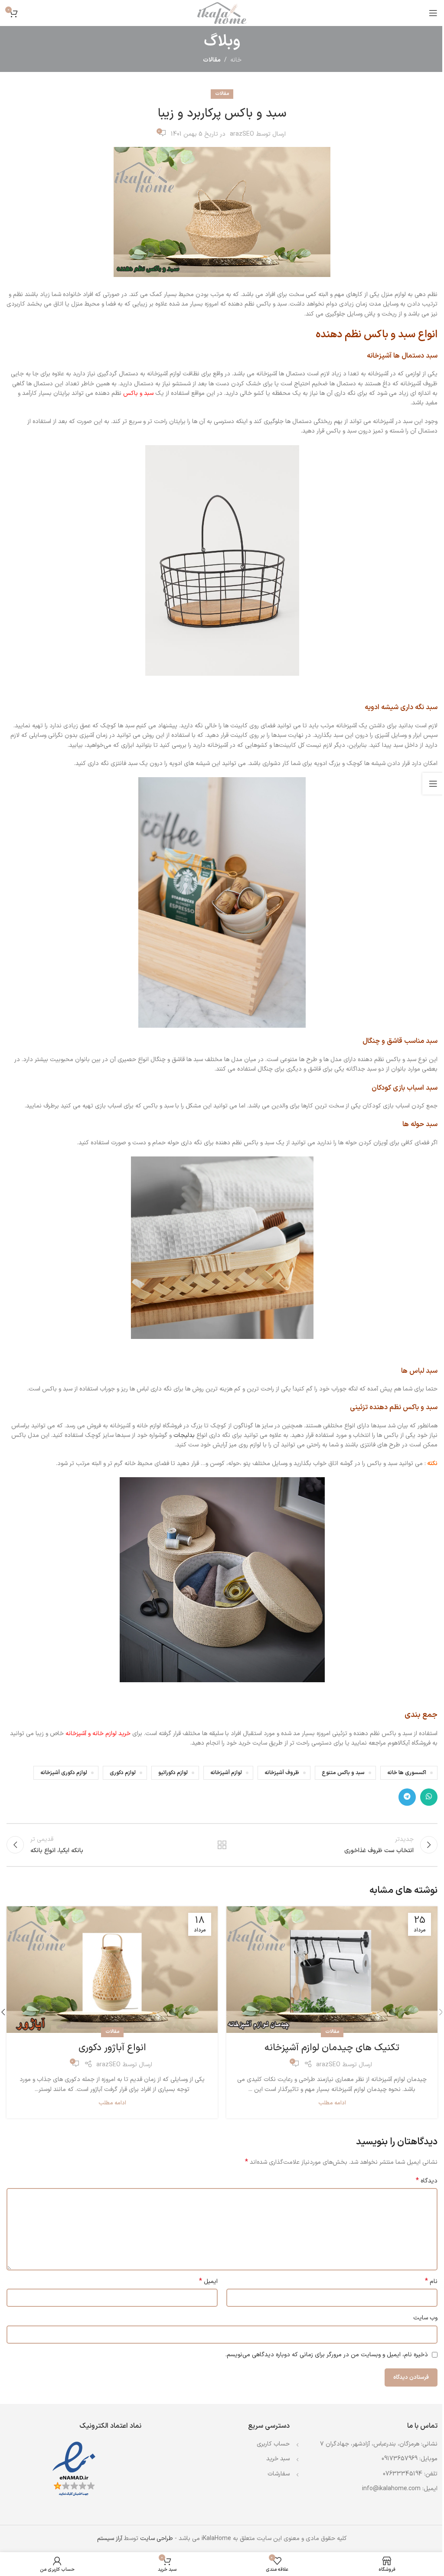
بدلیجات (184, 1435)
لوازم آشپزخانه (226, 1773)
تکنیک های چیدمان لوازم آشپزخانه (332, 2048)
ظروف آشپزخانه (282, 1773)
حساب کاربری (273, 2444)
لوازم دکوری (123, 1773)
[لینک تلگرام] (407, 1797)
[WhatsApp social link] (429, 1797)
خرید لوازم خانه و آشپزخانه (98, 1734)
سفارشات (279, 2474)
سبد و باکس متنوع (343, 1773)
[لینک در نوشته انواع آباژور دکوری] (112, 1970)
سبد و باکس (138, 393)
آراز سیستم (110, 2539)
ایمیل (208, 2282)
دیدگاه (427, 2181)
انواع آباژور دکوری (112, 2048)
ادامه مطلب (332, 2103)
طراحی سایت (157, 2539)
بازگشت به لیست (222, 1845)
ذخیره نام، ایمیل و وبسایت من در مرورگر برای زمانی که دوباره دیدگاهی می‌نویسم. (327, 2355)
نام (431, 2282)
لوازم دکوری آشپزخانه (64, 1773)
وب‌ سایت (425, 2318)
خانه (236, 60)
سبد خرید (278, 2459)
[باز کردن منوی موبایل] (433, 13)
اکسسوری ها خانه (407, 1773)
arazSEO (242, 134)
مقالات (212, 60)
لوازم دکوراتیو (173, 1773)
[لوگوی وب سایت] (222, 13)
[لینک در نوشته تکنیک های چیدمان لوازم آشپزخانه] (332, 1970)
